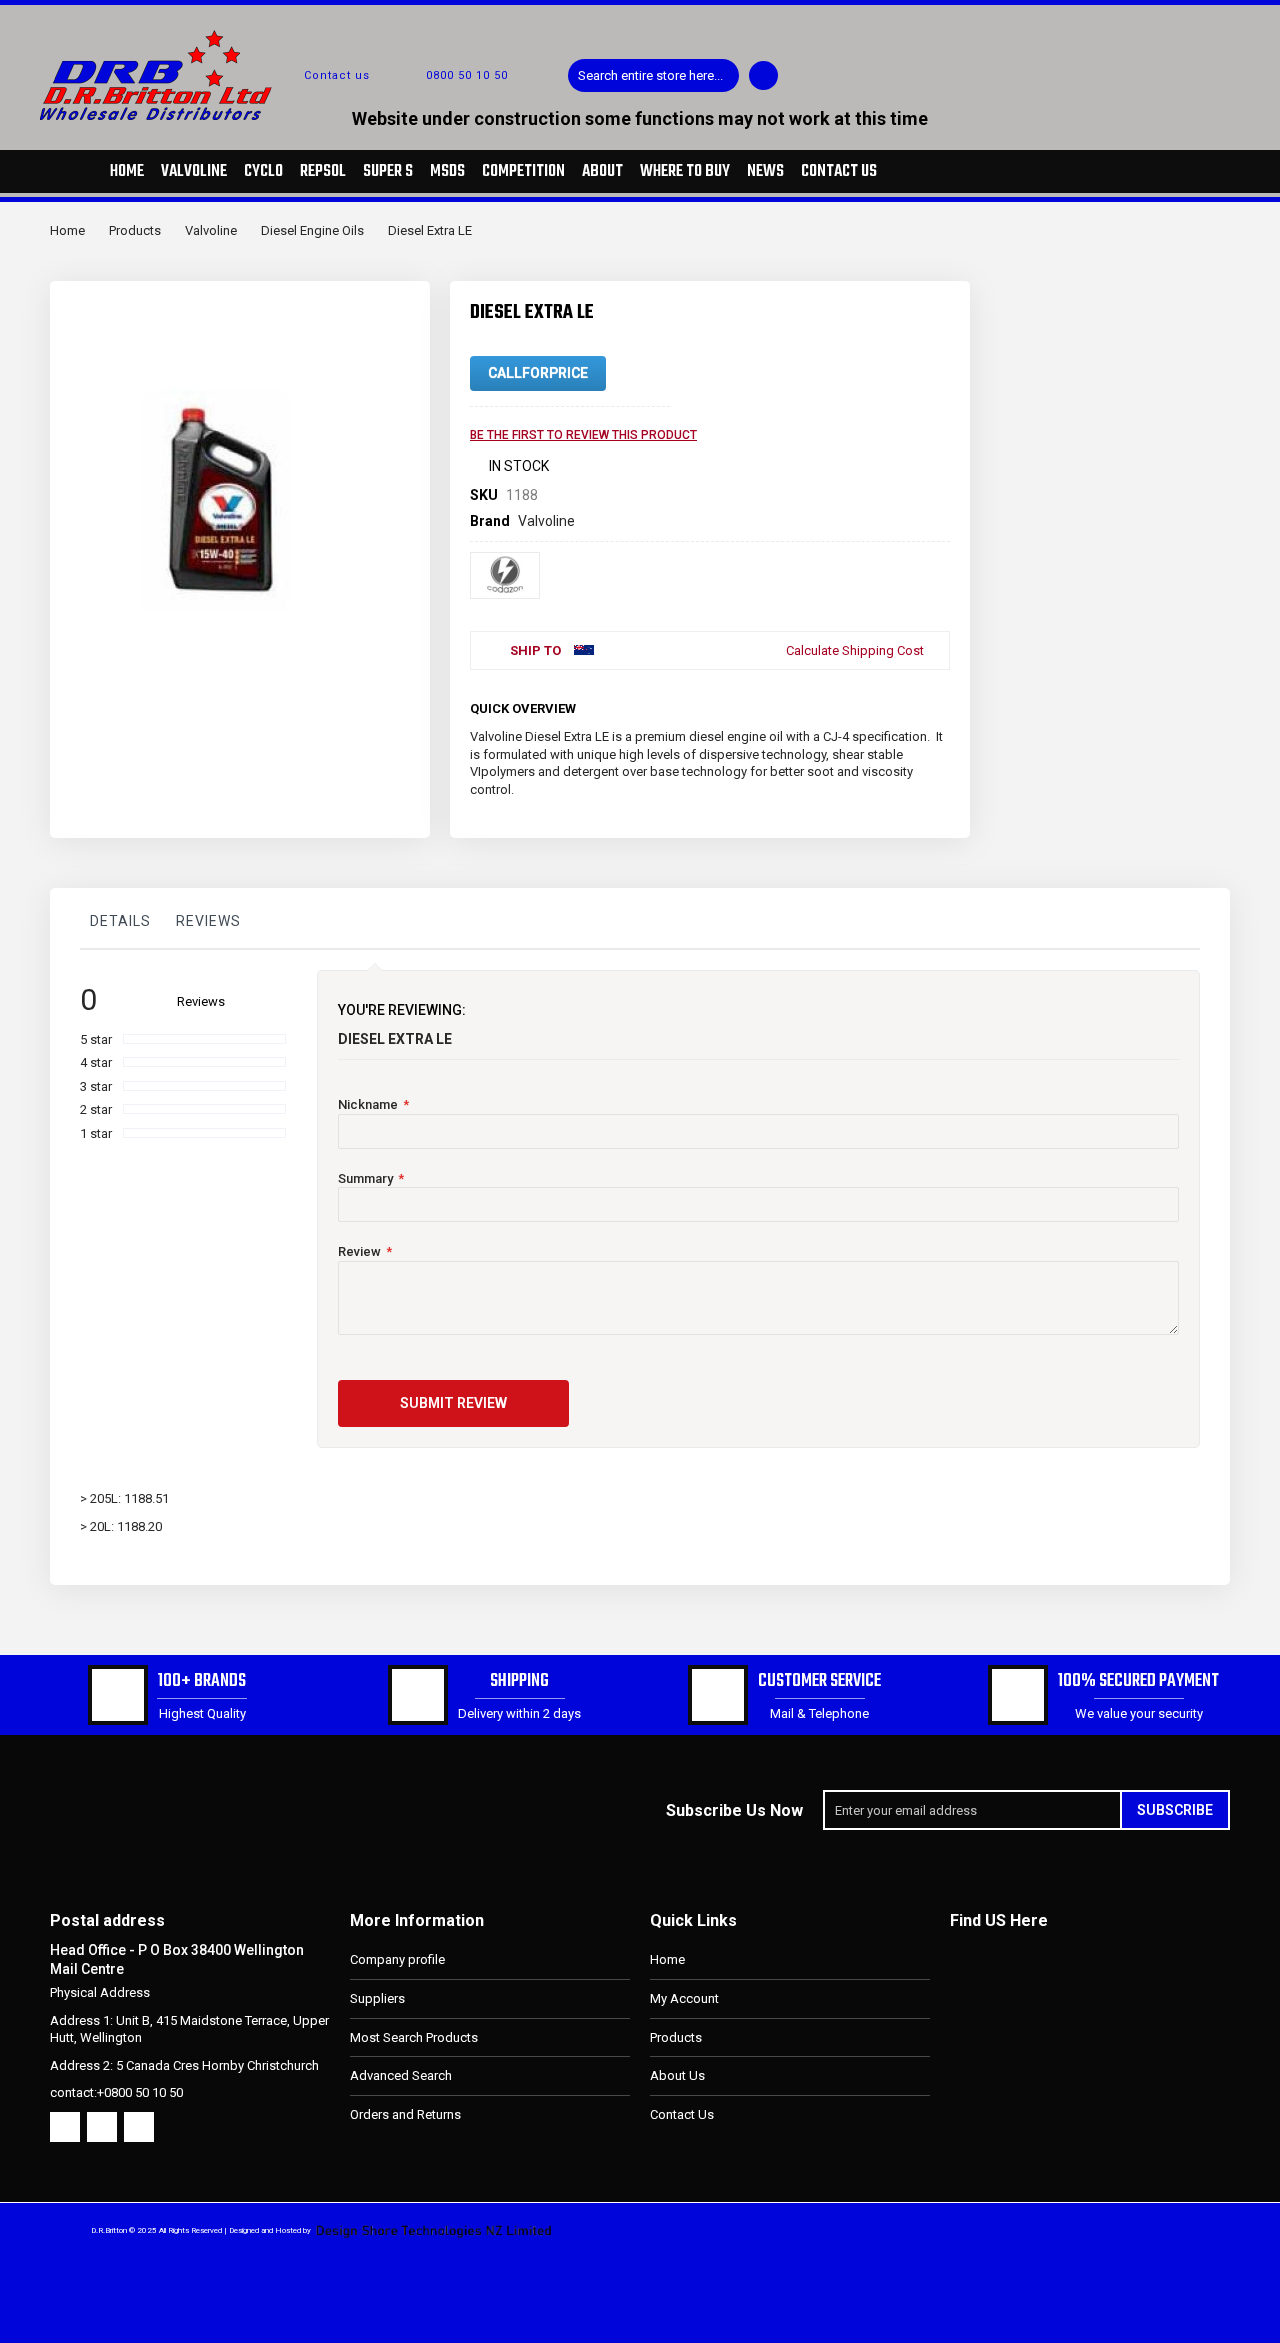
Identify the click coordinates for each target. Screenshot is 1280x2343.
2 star (96, 1109)
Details (120, 921)
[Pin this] (935, 705)
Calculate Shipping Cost (855, 650)
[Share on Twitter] (869, 705)
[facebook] (65, 2127)
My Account (684, 1998)
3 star (96, 1086)
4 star (96, 1062)
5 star (96, 1039)
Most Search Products (414, 2037)
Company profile (397, 1959)
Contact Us (682, 2114)
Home (67, 230)
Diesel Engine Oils (312, 230)
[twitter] (102, 2127)
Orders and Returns (405, 2114)
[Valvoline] (505, 575)
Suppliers (377, 1998)
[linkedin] (139, 2127)
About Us (677, 2075)
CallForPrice (538, 373)
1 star (96, 1133)
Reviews (208, 921)
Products (135, 230)
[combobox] (653, 75)
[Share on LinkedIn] (902, 705)
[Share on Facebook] (836, 705)
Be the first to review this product (583, 435)
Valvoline (211, 230)
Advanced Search (401, 2075)
